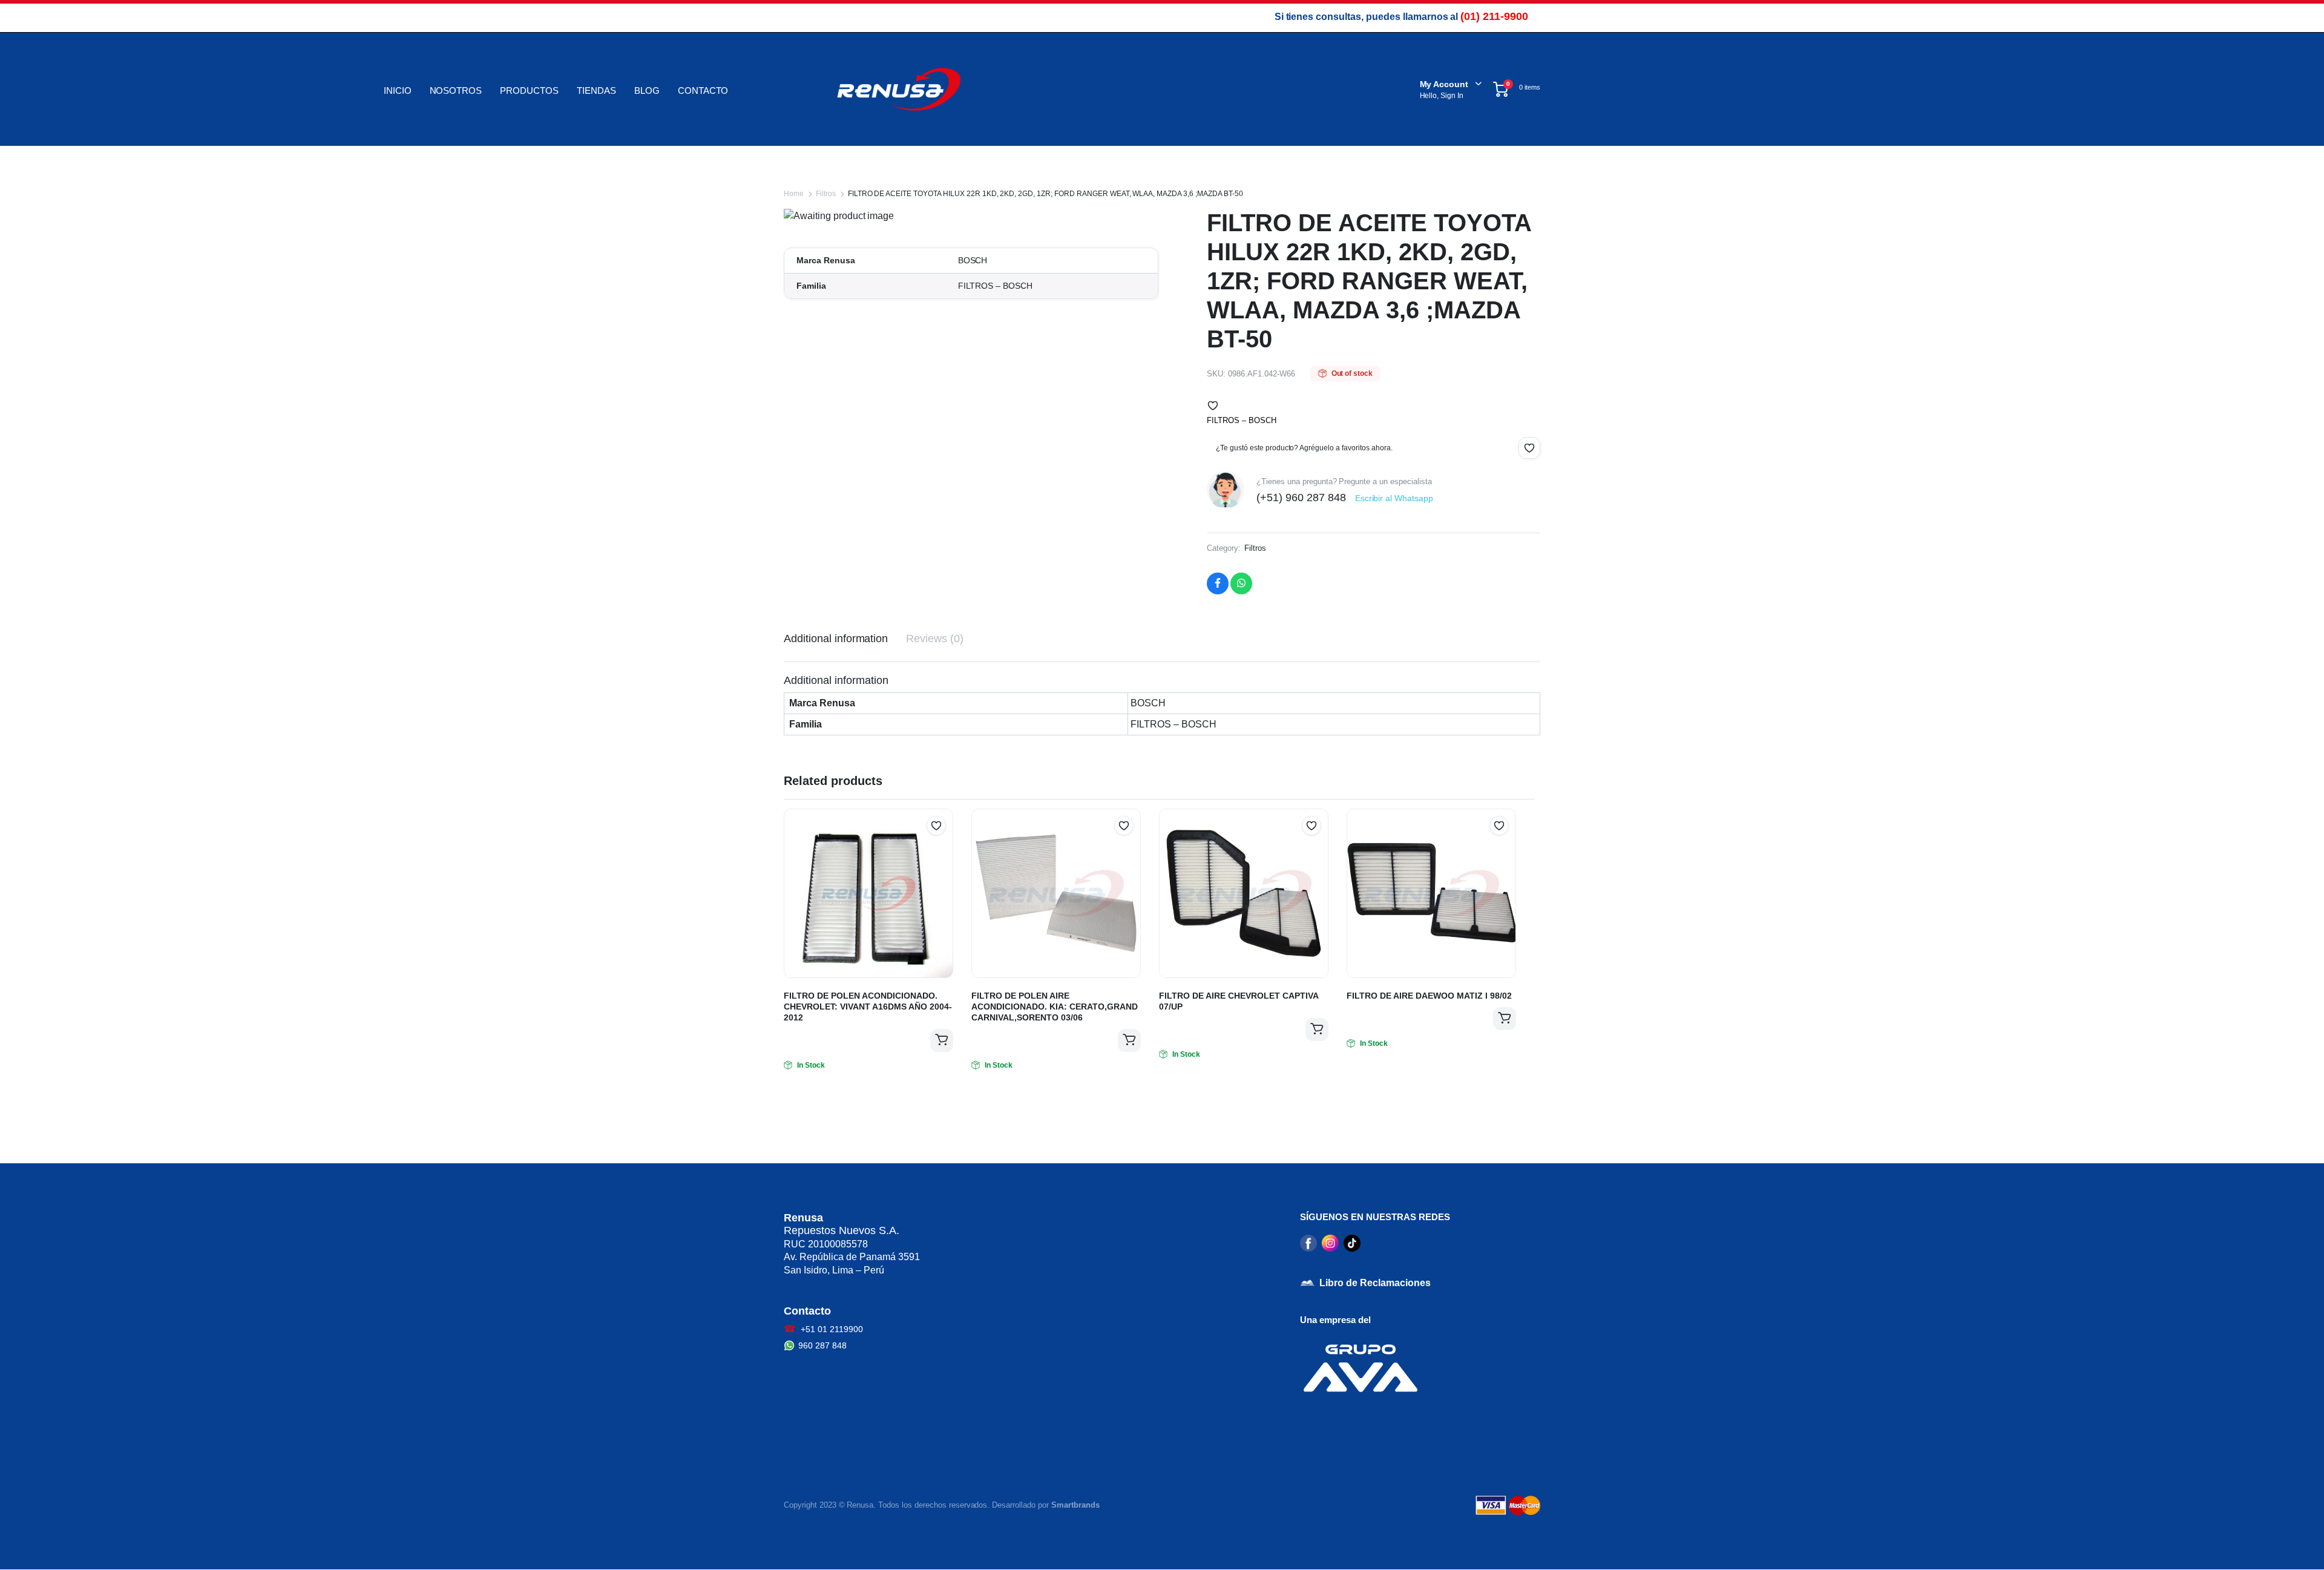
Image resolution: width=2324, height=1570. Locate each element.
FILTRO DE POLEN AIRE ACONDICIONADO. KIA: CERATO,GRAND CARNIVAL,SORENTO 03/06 (1055, 1007)
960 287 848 (822, 1345)
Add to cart (942, 1040)
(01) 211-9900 (1494, 16)
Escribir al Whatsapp (1394, 498)
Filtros (826, 194)
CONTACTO (703, 90)
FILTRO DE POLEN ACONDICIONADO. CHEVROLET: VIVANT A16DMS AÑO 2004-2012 (868, 1007)
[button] (1213, 406)
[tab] (836, 639)
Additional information (836, 639)
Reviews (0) (935, 639)
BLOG (647, 90)
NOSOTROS (456, 90)
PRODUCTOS (529, 90)
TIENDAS (596, 90)
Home (794, 194)
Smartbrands (1075, 1505)
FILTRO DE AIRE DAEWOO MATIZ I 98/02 (1429, 996)
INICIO (398, 90)
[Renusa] (899, 89)
